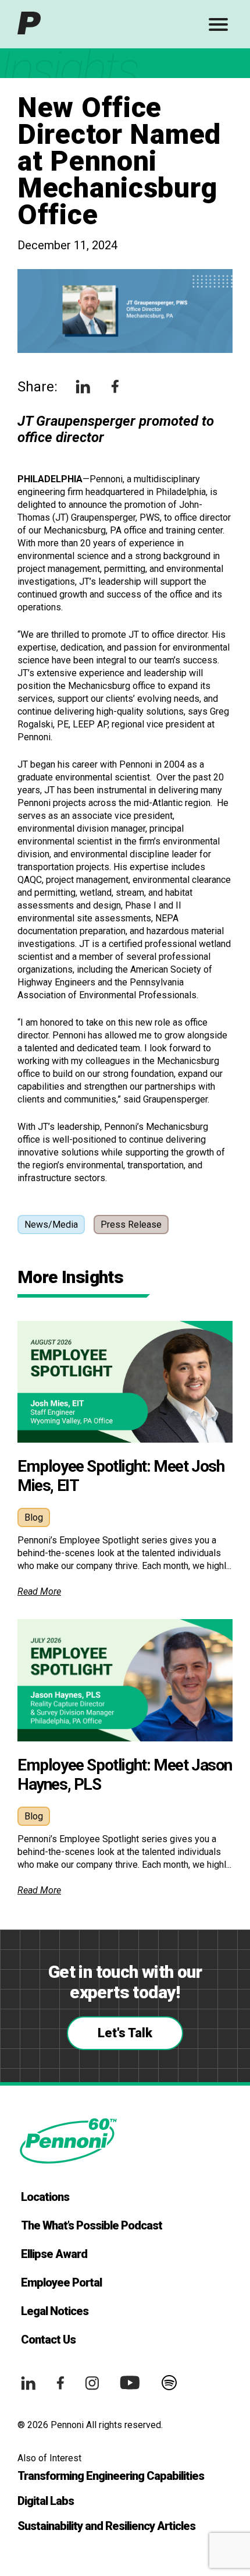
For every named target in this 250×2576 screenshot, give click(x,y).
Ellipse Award (54, 2254)
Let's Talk (125, 2033)
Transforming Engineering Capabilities (111, 2476)
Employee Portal (61, 2282)
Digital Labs (46, 2501)
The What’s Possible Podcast (92, 2225)
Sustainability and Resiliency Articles (106, 2526)
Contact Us (48, 2340)
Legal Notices (55, 2311)
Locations (45, 2197)
